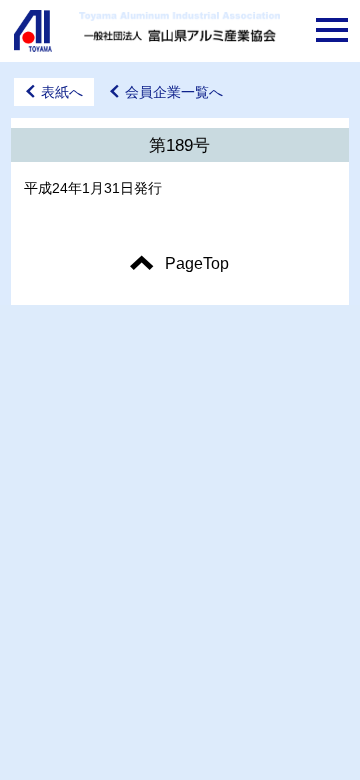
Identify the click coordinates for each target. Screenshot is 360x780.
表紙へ (62, 92)
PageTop (197, 263)
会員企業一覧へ (174, 92)
